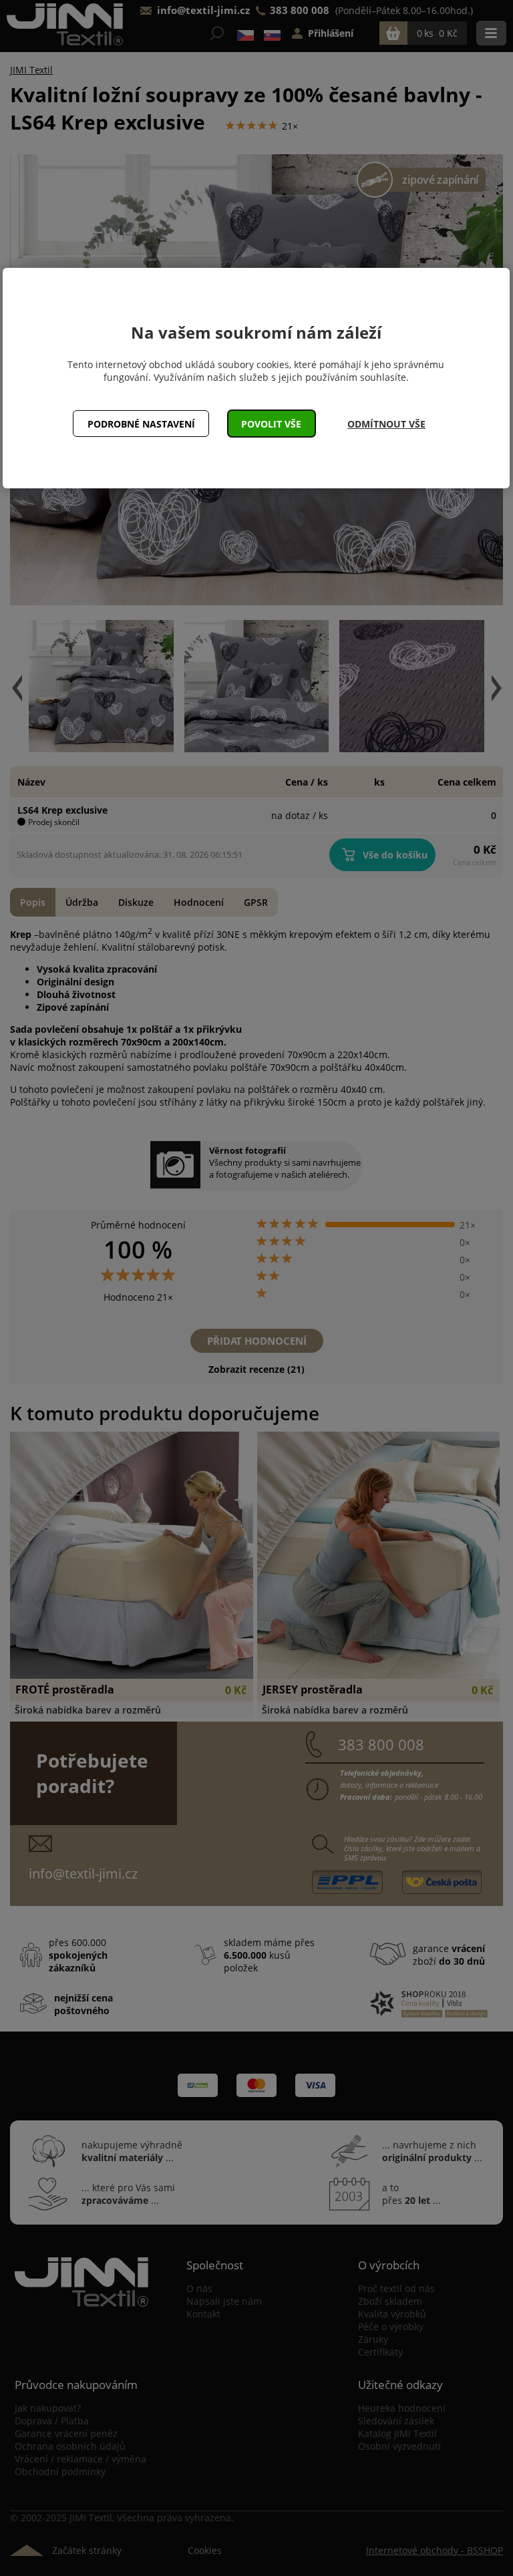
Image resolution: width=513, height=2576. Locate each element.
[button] (272, 424)
